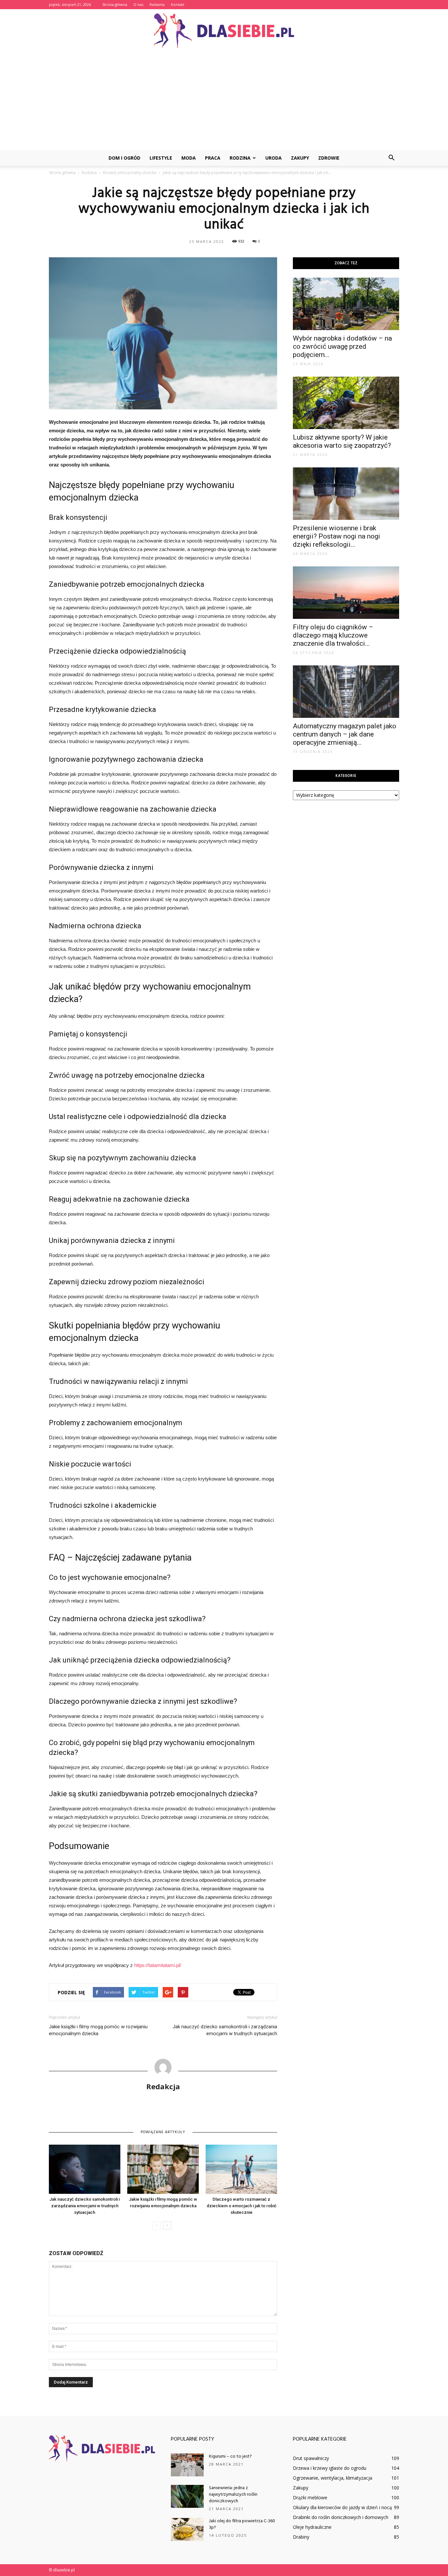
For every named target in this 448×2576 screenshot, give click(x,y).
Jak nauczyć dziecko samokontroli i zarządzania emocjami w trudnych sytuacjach (225, 2030)
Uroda (274, 158)
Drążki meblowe (310, 2497)
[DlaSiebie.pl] (224, 31)
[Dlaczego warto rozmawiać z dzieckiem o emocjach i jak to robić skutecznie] (241, 2169)
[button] (391, 158)
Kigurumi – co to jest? (230, 2457)
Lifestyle (161, 158)
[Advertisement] (224, 101)
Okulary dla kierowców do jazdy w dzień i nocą (342, 2507)
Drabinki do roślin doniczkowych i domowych (341, 2517)
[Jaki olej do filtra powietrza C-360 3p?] (187, 2529)
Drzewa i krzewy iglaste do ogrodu (330, 2468)
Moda (189, 158)
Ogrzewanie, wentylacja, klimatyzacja (333, 2478)
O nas (138, 4)
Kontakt (178, 4)
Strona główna (115, 4)
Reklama (157, 4)
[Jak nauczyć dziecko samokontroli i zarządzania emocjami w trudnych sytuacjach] (85, 2169)
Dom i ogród (124, 158)
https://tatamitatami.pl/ (158, 1965)
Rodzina (240, 158)
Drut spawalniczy (311, 2458)
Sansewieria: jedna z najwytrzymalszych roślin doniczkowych (233, 2495)
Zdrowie (329, 158)
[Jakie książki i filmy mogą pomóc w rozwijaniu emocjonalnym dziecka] (163, 2169)
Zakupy (300, 158)
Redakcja (163, 2086)
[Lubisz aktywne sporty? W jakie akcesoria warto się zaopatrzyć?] (346, 403)
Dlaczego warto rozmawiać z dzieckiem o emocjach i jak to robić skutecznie (242, 2206)
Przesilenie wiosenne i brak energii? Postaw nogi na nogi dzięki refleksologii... (336, 536)
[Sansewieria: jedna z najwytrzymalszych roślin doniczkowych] (187, 2496)
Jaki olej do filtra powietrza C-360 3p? (242, 2524)
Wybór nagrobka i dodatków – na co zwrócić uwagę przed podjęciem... (342, 346)
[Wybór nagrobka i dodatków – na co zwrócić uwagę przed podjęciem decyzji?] (346, 304)
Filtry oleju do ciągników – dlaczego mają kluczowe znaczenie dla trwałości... (333, 635)
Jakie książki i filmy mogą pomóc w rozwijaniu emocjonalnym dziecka (98, 2030)
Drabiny (301, 2537)
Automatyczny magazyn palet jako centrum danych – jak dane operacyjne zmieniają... (345, 734)
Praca (213, 158)
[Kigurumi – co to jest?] (187, 2465)
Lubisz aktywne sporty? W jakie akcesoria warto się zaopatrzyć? (342, 441)
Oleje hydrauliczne (312, 2527)
